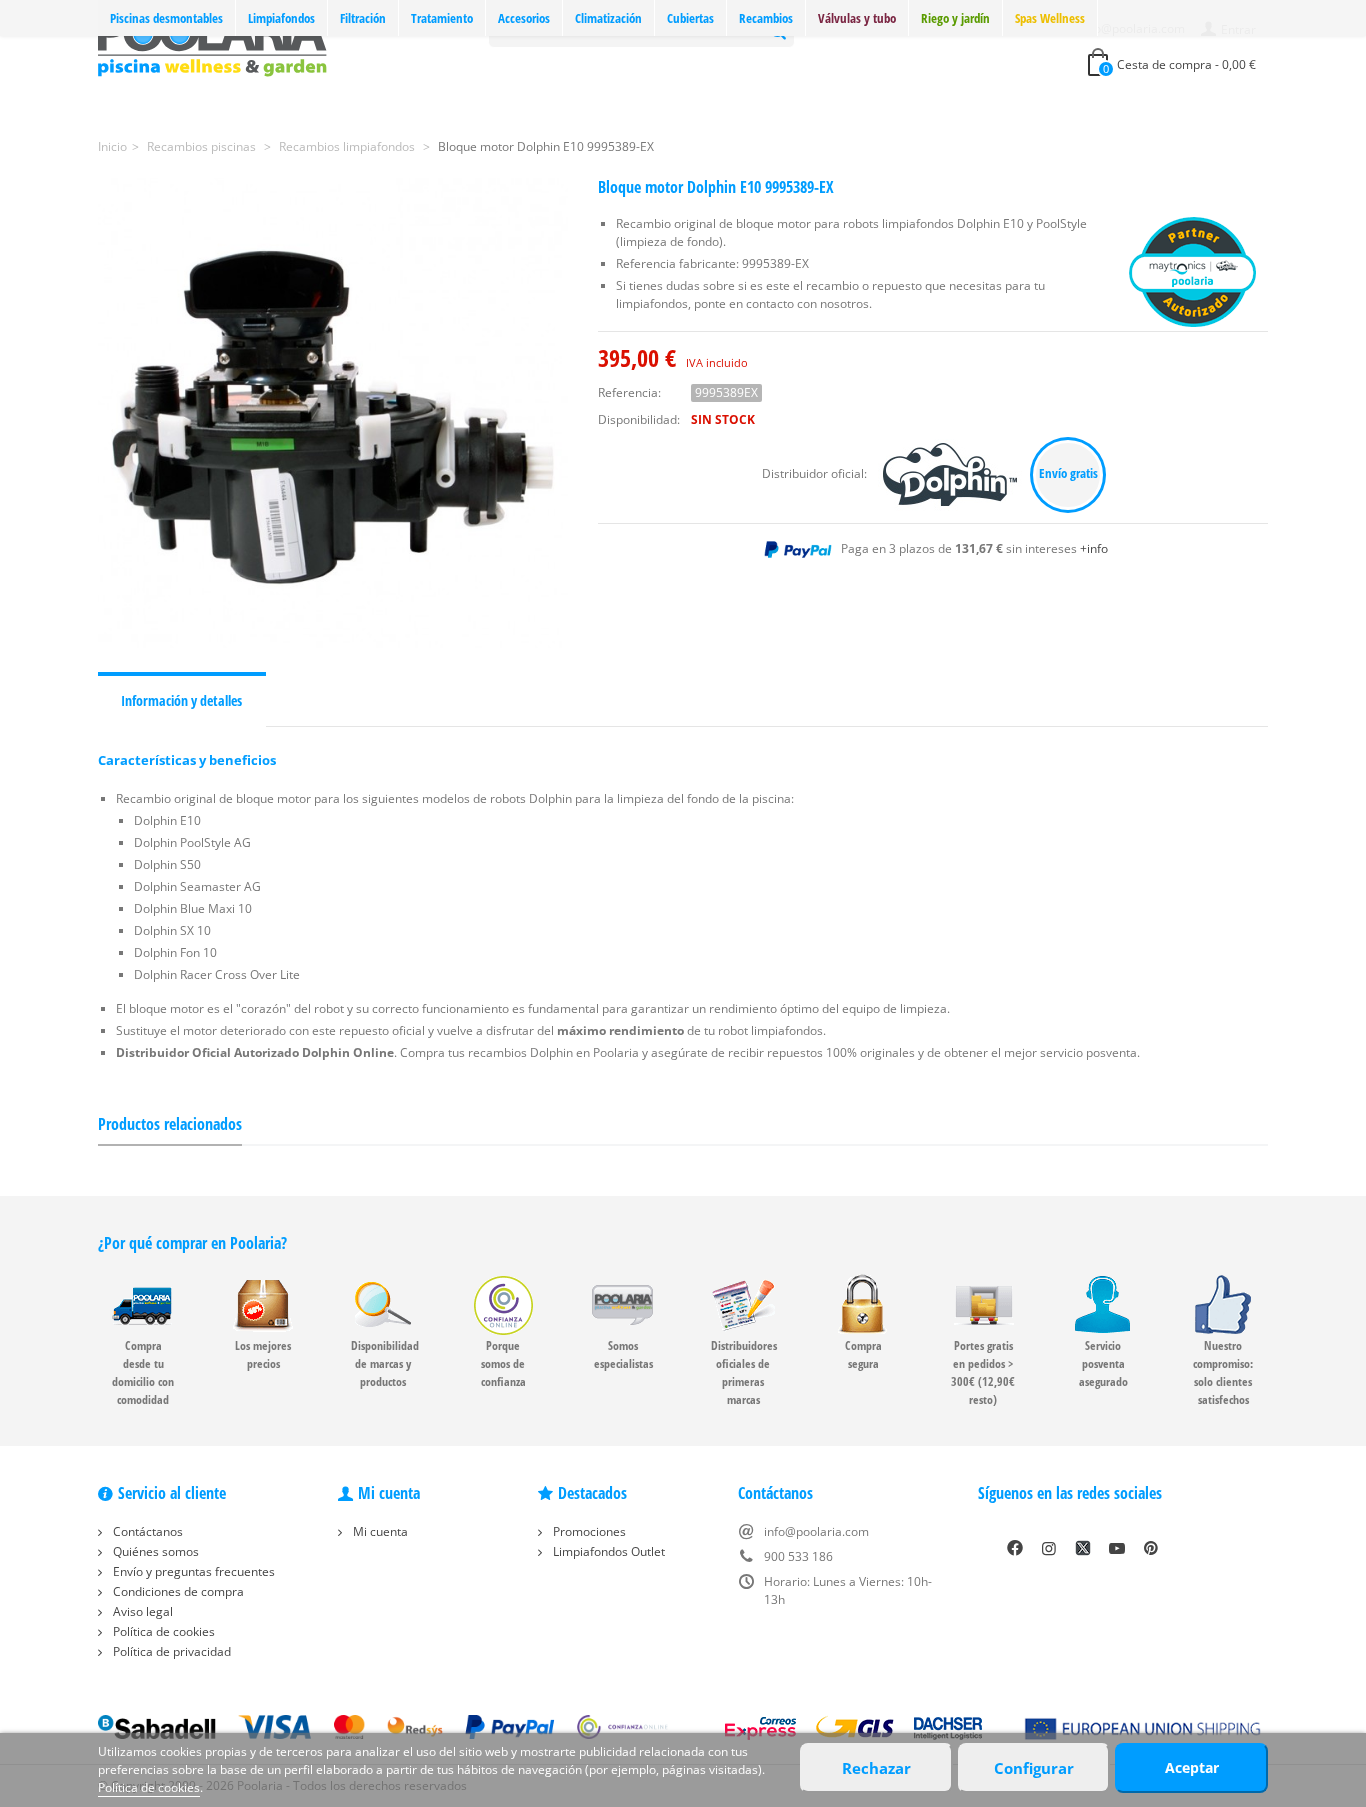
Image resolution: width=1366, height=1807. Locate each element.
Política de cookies (162, 1631)
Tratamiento (442, 18)
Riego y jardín (955, 18)
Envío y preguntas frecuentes (192, 1571)
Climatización (608, 18)
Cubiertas (690, 18)
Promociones (588, 1531)
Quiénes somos (154, 1551)
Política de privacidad (170, 1651)
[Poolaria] (212, 43)
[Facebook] (1015, 1548)
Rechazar (876, 1768)
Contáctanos (146, 1531)
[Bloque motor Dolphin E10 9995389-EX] (333, 413)
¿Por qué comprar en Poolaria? (192, 1243)
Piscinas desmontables (166, 18)
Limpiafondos (281, 18)
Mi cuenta (379, 1531)
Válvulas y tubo (857, 18)
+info (1094, 548)
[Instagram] (1049, 1548)
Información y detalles (181, 700)
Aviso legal (141, 1611)
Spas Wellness (1050, 18)
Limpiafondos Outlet (607, 1551)
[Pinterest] (1151, 1548)
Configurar (1034, 1768)
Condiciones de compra (177, 1591)
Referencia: (629, 392)
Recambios (766, 18)
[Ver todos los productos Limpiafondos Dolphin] (951, 473)
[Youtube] (1117, 1548)
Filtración (363, 18)
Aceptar (1192, 1767)
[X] (1083, 1548)
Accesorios (524, 18)
